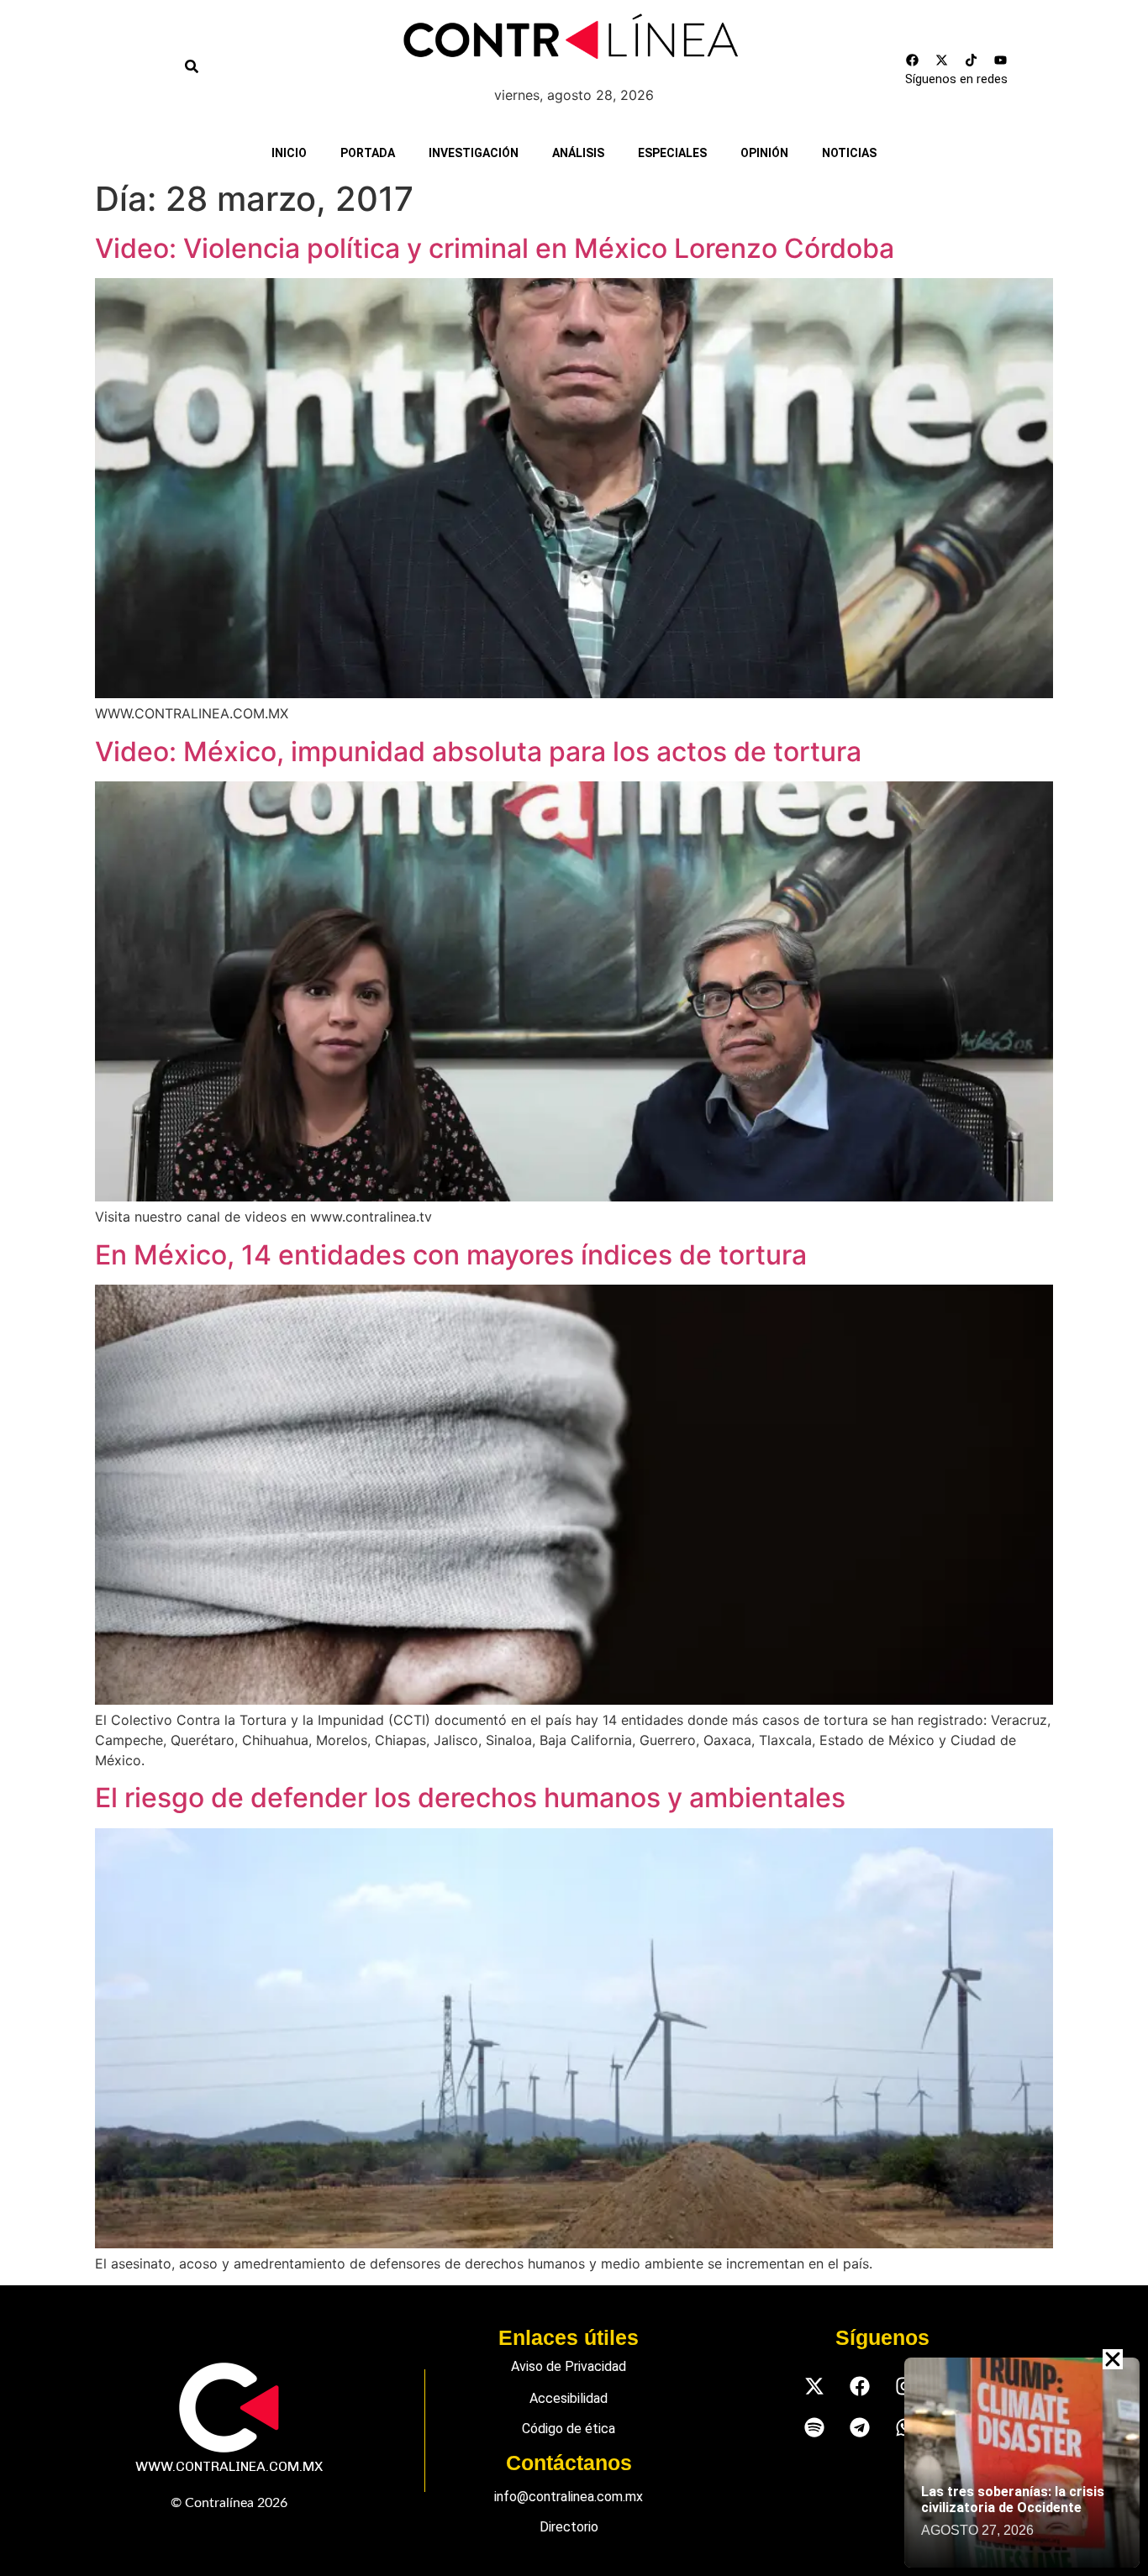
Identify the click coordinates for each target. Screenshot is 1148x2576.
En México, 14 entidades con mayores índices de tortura (451, 1255)
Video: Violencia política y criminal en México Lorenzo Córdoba (495, 248)
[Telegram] (859, 2427)
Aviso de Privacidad (569, 2366)
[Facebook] (913, 60)
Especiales (672, 153)
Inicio (289, 153)
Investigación (474, 153)
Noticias (849, 153)
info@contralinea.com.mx (569, 2497)
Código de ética (569, 2429)
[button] (1113, 2359)
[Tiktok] (972, 60)
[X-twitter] (942, 60)
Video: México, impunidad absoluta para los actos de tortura (478, 752)
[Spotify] (814, 2427)
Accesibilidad (569, 2398)
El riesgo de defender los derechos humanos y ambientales (470, 1798)
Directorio (569, 2527)
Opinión (764, 153)
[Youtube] (1001, 60)
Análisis (578, 153)
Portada (368, 153)
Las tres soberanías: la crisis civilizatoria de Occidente (1013, 2500)
